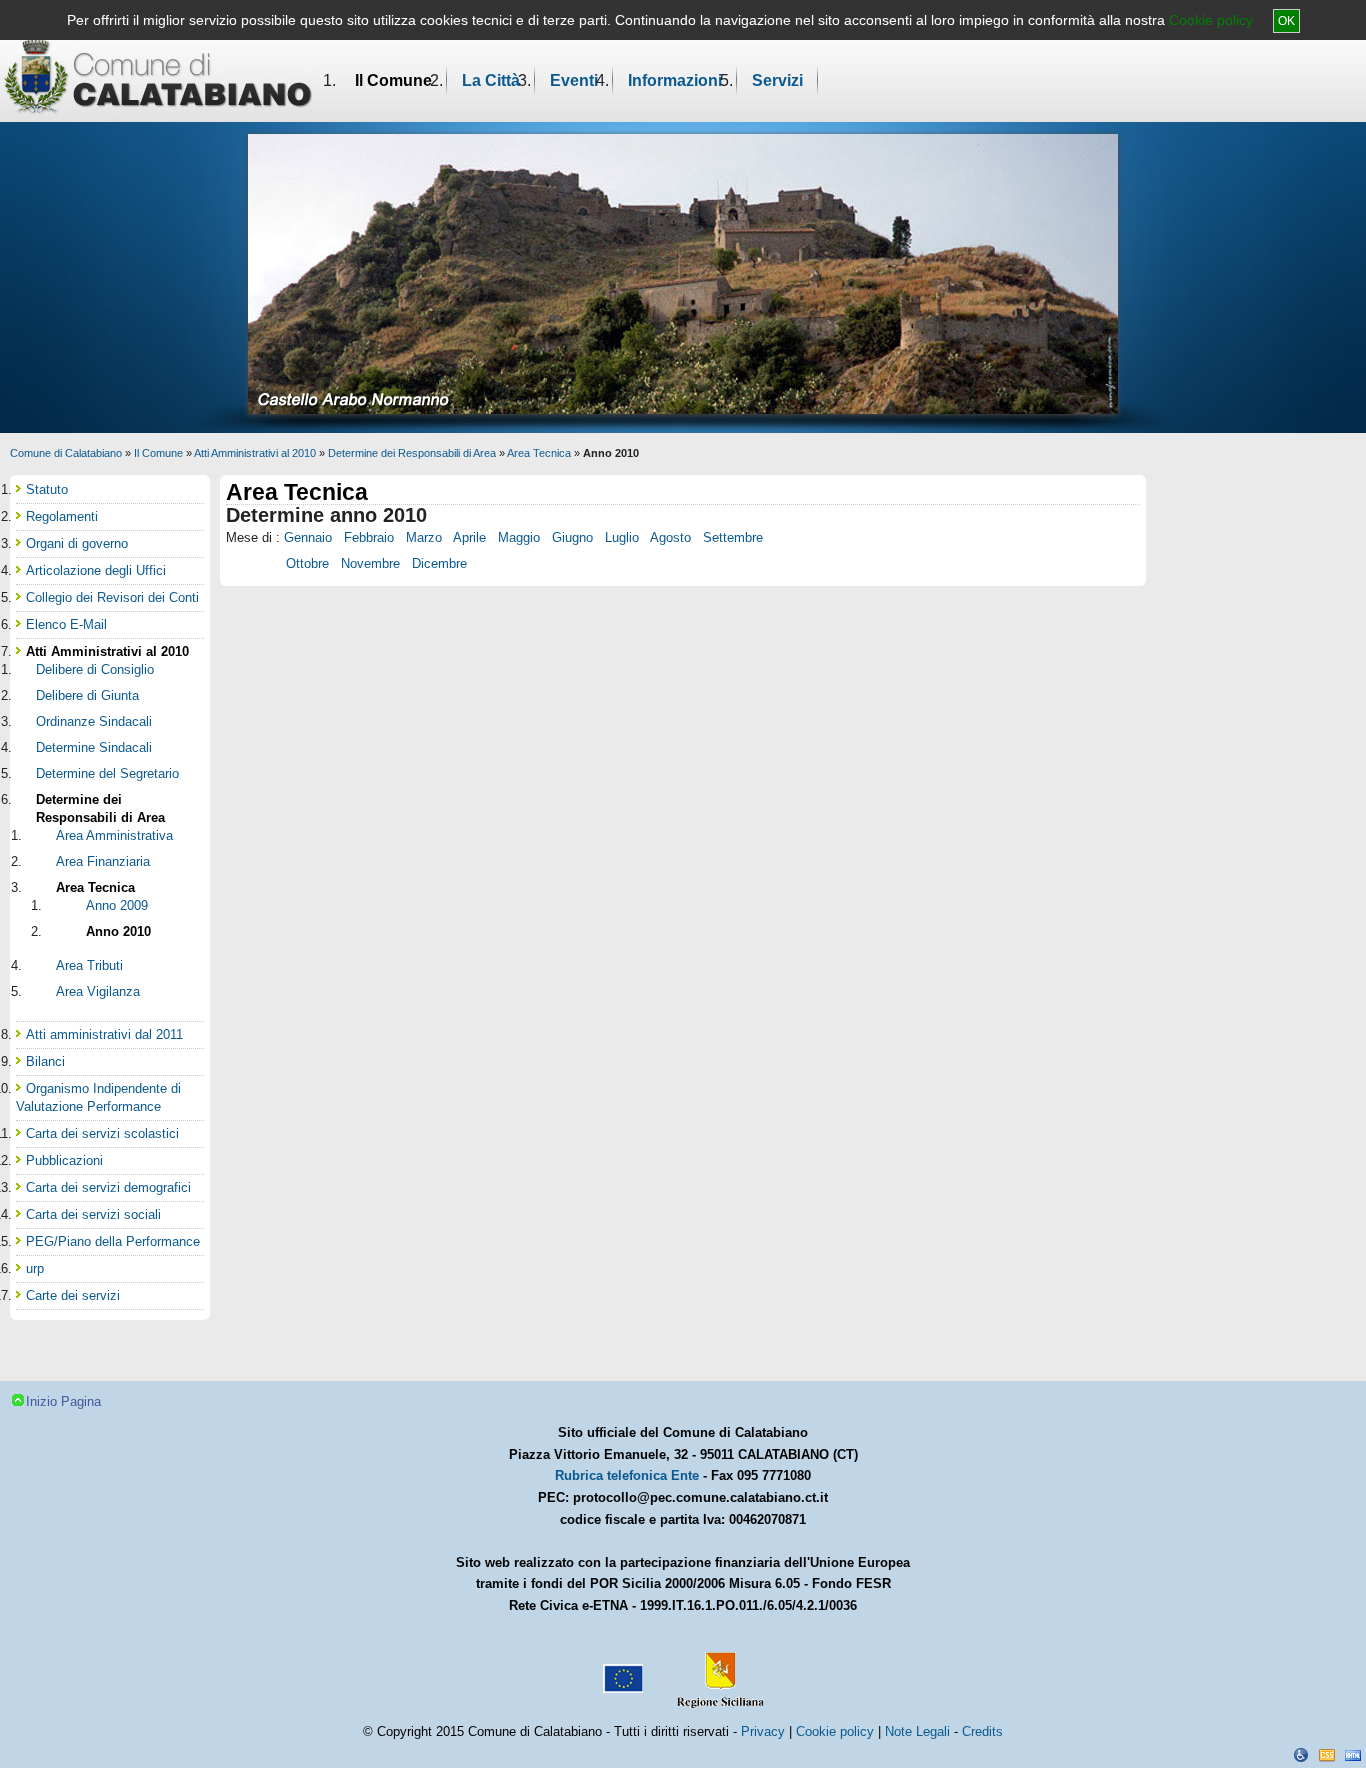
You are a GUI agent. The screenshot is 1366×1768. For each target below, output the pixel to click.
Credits (982, 1731)
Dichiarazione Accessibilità (1301, 1755)
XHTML (1353, 1755)
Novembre (370, 563)
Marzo (424, 537)
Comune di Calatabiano (66, 453)
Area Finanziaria (103, 861)
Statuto (47, 489)
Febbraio (369, 537)
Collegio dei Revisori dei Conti (112, 597)
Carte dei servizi (73, 1295)
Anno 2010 (118, 931)
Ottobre (307, 563)
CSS (1327, 1755)
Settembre (733, 537)
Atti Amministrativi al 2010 (255, 453)
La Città (491, 80)
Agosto (670, 537)
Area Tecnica (539, 453)
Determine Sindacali (94, 747)
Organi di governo (77, 543)
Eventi (574, 80)
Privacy (763, 1731)
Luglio (622, 537)
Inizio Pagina (63, 1401)
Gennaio (308, 537)
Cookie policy (1211, 20)
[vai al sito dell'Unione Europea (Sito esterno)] (621, 1671)
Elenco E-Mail (66, 624)
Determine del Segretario (107, 773)
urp (35, 1268)
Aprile (469, 537)
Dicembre (439, 563)
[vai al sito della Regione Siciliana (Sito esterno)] (716, 1671)
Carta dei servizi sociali (93, 1214)
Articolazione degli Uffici (96, 570)
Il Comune (393, 80)
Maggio (519, 537)
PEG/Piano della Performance (113, 1241)
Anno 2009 (117, 905)
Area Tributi (89, 965)
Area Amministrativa (114, 835)
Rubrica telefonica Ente (627, 1475)
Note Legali (917, 1731)
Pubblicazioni (64, 1160)
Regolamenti (62, 516)
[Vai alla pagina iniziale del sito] (158, 76)
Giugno (572, 537)
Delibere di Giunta (87, 695)
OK (1286, 21)
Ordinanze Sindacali (94, 721)
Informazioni (675, 80)
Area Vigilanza (98, 991)
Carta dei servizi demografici (108, 1187)
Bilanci (45, 1061)
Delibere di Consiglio (95, 669)
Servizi (777, 80)
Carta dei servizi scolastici (102, 1133)
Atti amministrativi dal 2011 (104, 1034)
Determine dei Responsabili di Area (412, 453)
